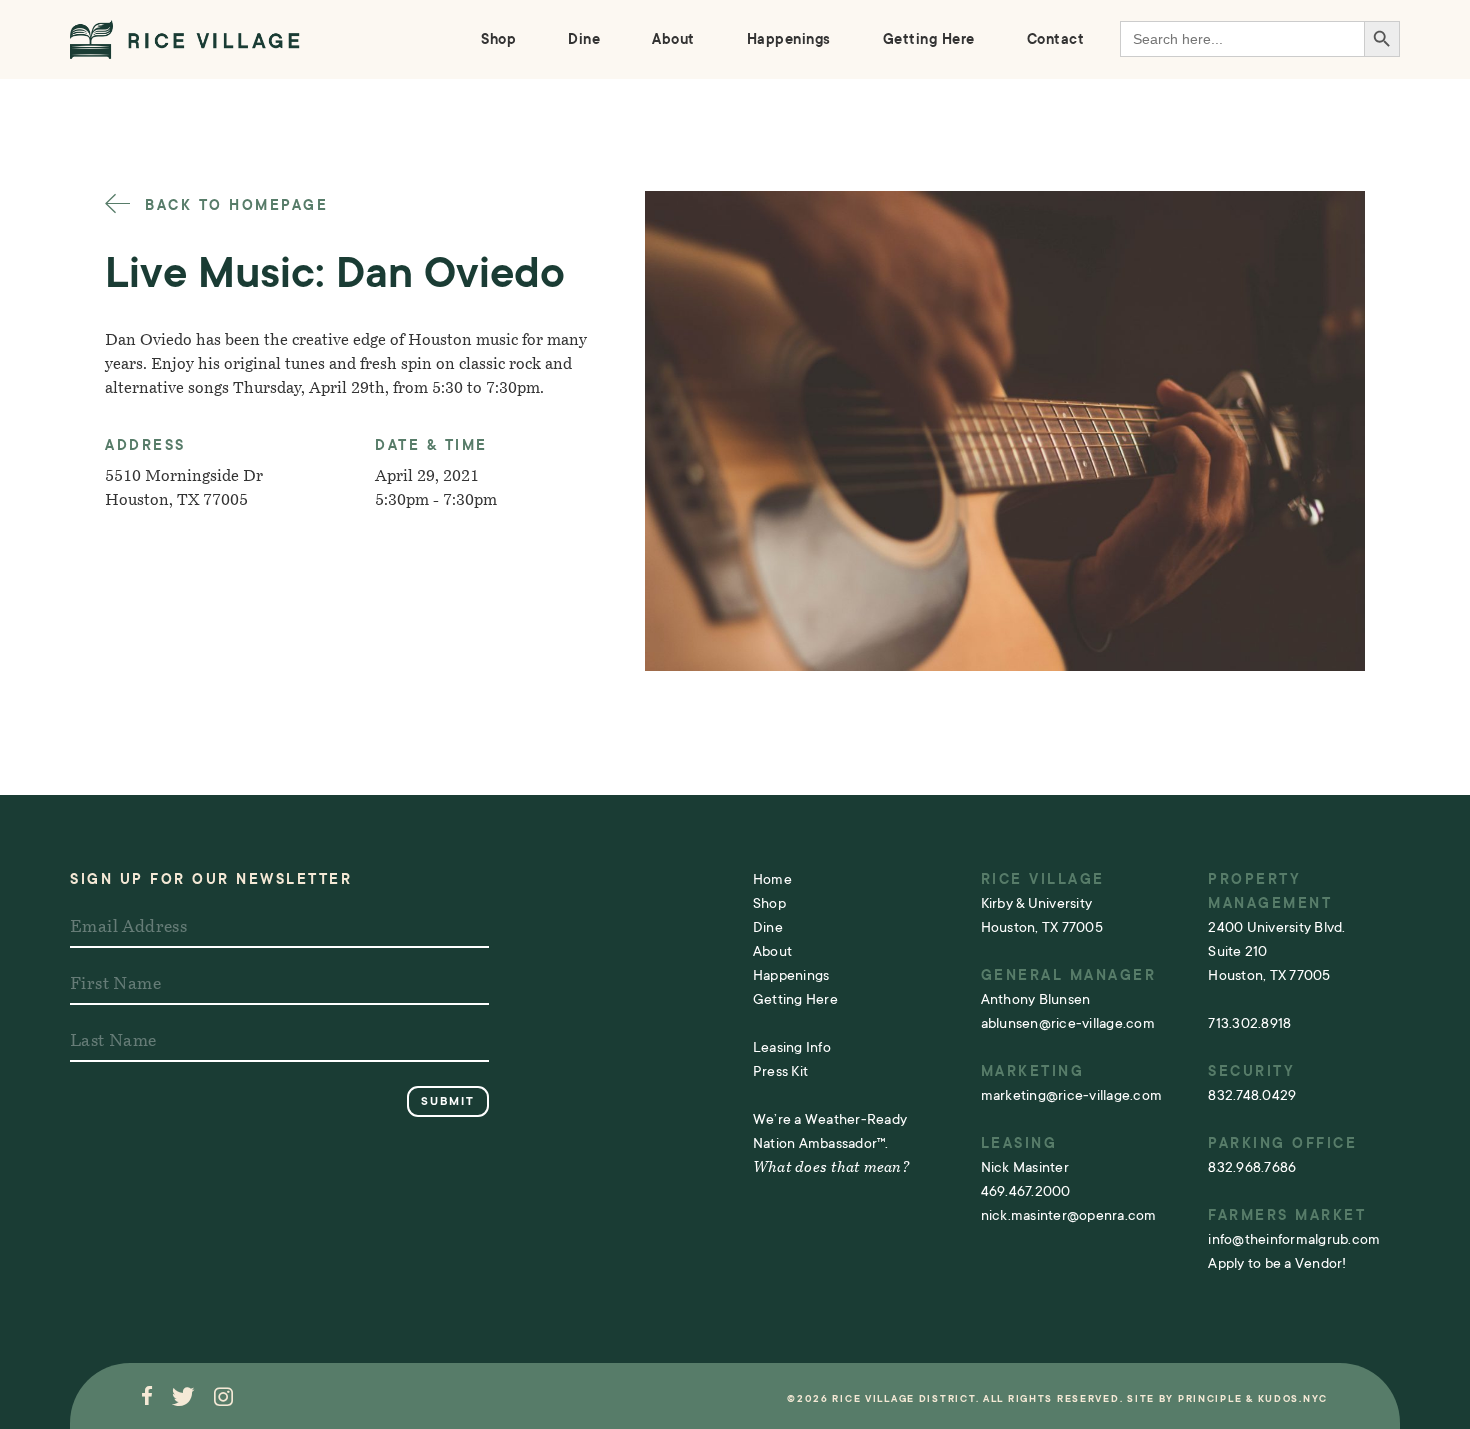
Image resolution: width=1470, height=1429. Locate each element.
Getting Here (929, 39)
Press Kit (780, 1071)
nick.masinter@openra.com (1069, 1215)
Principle (1210, 1398)
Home (772, 879)
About (673, 39)
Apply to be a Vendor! (1277, 1263)
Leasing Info (792, 1047)
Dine (584, 39)
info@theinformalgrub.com (1294, 1239)
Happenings (789, 39)
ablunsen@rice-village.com (1068, 1023)
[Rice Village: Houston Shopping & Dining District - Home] (185, 39)
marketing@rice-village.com (1072, 1095)
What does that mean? (831, 1168)
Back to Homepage (233, 205)
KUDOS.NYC (1293, 1398)
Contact (1056, 39)
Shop (498, 39)
